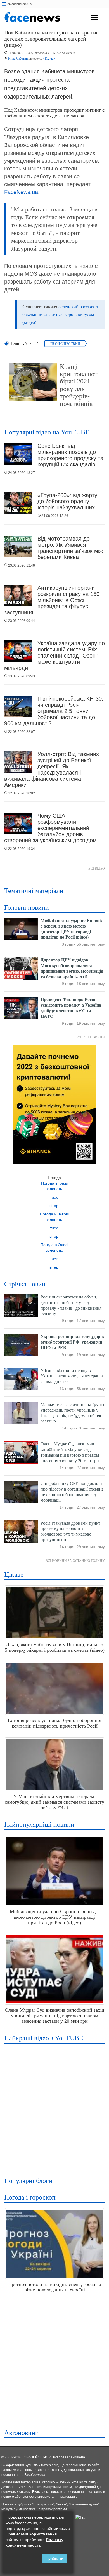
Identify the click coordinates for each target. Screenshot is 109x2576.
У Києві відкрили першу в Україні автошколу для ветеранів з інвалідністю (72, 1376)
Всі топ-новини (90, 1037)
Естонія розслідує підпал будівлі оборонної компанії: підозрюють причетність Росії (55, 1723)
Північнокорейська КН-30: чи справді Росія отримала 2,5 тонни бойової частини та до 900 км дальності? (54, 711)
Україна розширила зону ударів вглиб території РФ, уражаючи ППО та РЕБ (72, 1342)
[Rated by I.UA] (81, 2517)
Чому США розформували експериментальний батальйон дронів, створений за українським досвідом (50, 828)
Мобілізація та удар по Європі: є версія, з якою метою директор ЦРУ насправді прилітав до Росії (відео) (55, 1917)
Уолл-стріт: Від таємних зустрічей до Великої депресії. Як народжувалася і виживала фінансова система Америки (52, 769)
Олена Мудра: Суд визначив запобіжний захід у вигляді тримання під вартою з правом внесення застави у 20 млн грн (54, 2016)
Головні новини (27, 907)
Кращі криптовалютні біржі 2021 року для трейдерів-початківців (81, 385)
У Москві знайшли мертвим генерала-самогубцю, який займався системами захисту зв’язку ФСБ (54, 1802)
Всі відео (97, 869)
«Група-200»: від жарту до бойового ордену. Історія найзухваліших (67, 501)
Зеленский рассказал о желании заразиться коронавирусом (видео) (60, 314)
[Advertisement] (54, 2107)
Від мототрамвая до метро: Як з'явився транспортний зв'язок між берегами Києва (70, 548)
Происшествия (65, 344)
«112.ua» (49, 59)
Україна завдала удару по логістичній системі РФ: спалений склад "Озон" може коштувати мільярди (54, 656)
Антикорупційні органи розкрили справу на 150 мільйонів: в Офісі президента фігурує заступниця (52, 600)
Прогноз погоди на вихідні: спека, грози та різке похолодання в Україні (55, 2287)
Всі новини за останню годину (75, 1561)
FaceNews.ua (21, 192)
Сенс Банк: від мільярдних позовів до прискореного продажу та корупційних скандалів (70, 455)
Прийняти (54, 2558)
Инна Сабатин (18, 59)
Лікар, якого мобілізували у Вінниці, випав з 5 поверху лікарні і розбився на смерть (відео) (55, 1647)
